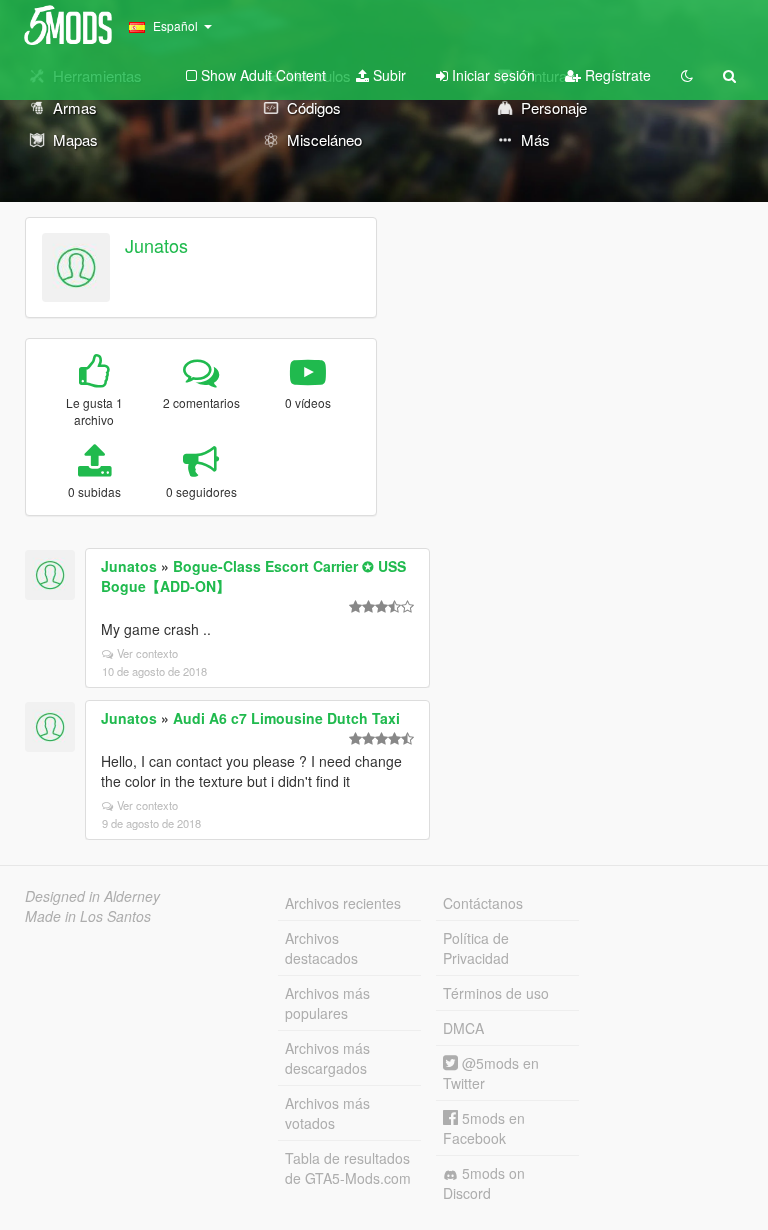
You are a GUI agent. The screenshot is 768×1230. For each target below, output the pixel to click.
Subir (387, 75)
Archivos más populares (327, 1003)
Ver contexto (147, 653)
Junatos (156, 245)
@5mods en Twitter (491, 1073)
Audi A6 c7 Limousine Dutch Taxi (286, 718)
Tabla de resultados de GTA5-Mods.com (348, 1168)
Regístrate (616, 75)
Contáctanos (483, 903)
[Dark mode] (687, 75)
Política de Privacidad (476, 948)
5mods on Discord (484, 1183)
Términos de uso (496, 993)
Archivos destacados (321, 948)
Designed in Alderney (92, 896)
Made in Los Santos (88, 916)
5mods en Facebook (484, 1128)
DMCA (463, 1028)
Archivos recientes (343, 903)
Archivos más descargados (327, 1058)
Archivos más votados (327, 1113)
